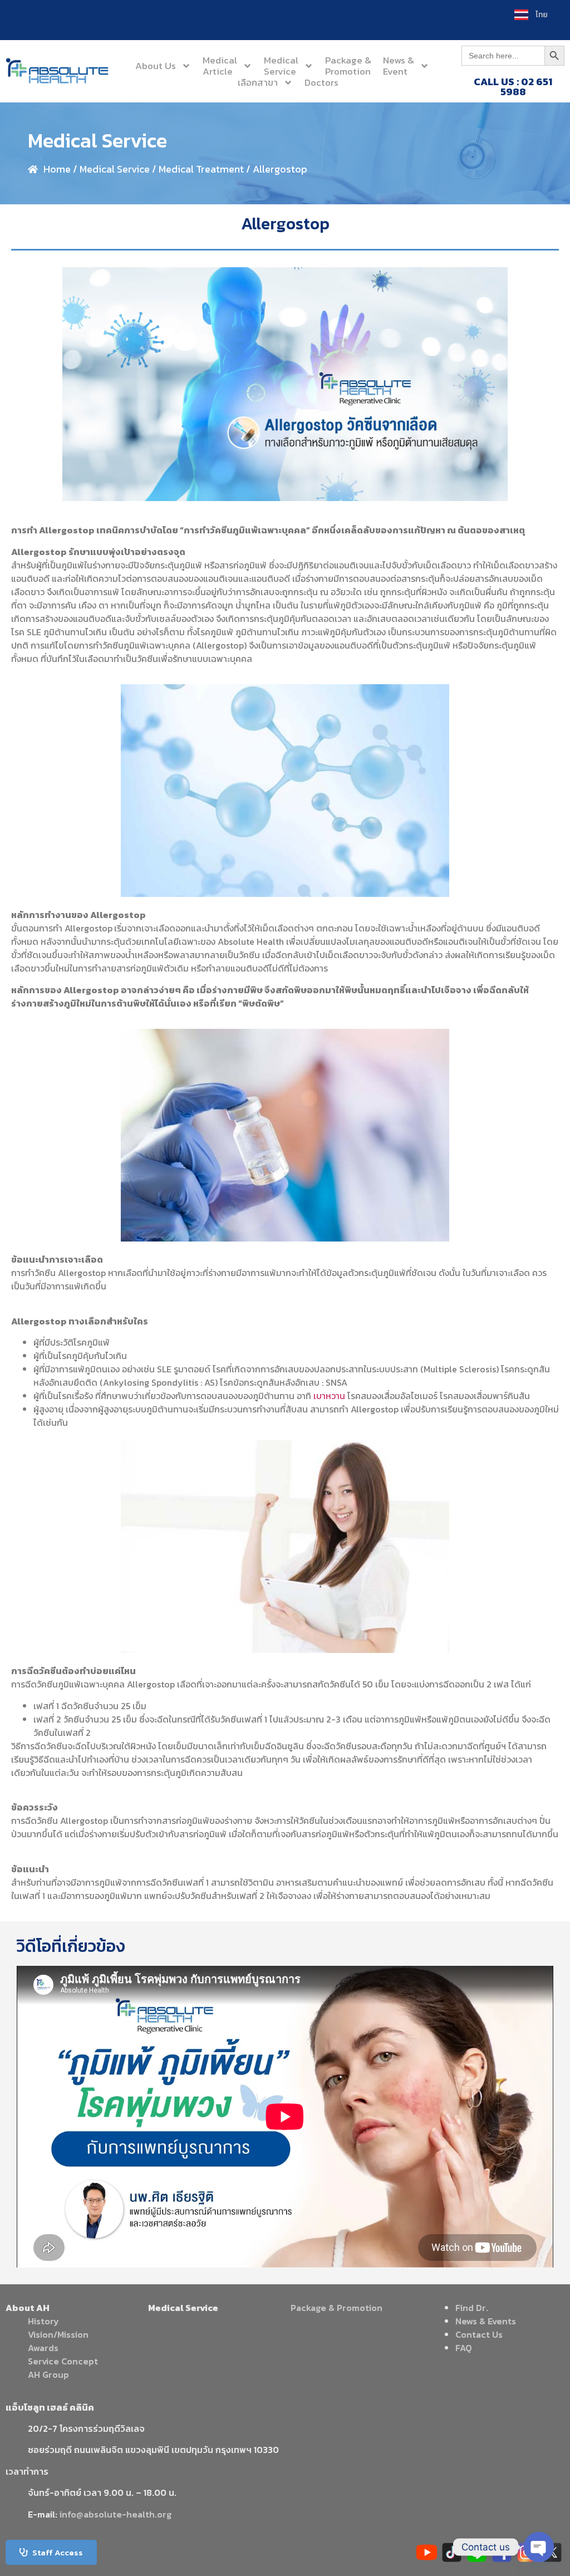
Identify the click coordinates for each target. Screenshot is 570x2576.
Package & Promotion (336, 2308)
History (43, 2321)
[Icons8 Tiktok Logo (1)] (452, 2552)
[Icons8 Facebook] (502, 2552)
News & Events (486, 2321)
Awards (43, 2348)
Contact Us (479, 2334)
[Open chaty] (539, 2547)
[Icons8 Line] (477, 2552)
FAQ (464, 2348)
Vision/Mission (58, 2334)
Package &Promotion (348, 66)
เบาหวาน (329, 1396)
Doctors (321, 82)
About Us (156, 66)
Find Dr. (472, 2308)
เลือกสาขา (258, 82)
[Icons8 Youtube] (427, 2552)
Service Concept (63, 2361)
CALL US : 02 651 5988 (513, 87)
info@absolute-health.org (116, 2514)
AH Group (48, 2374)
